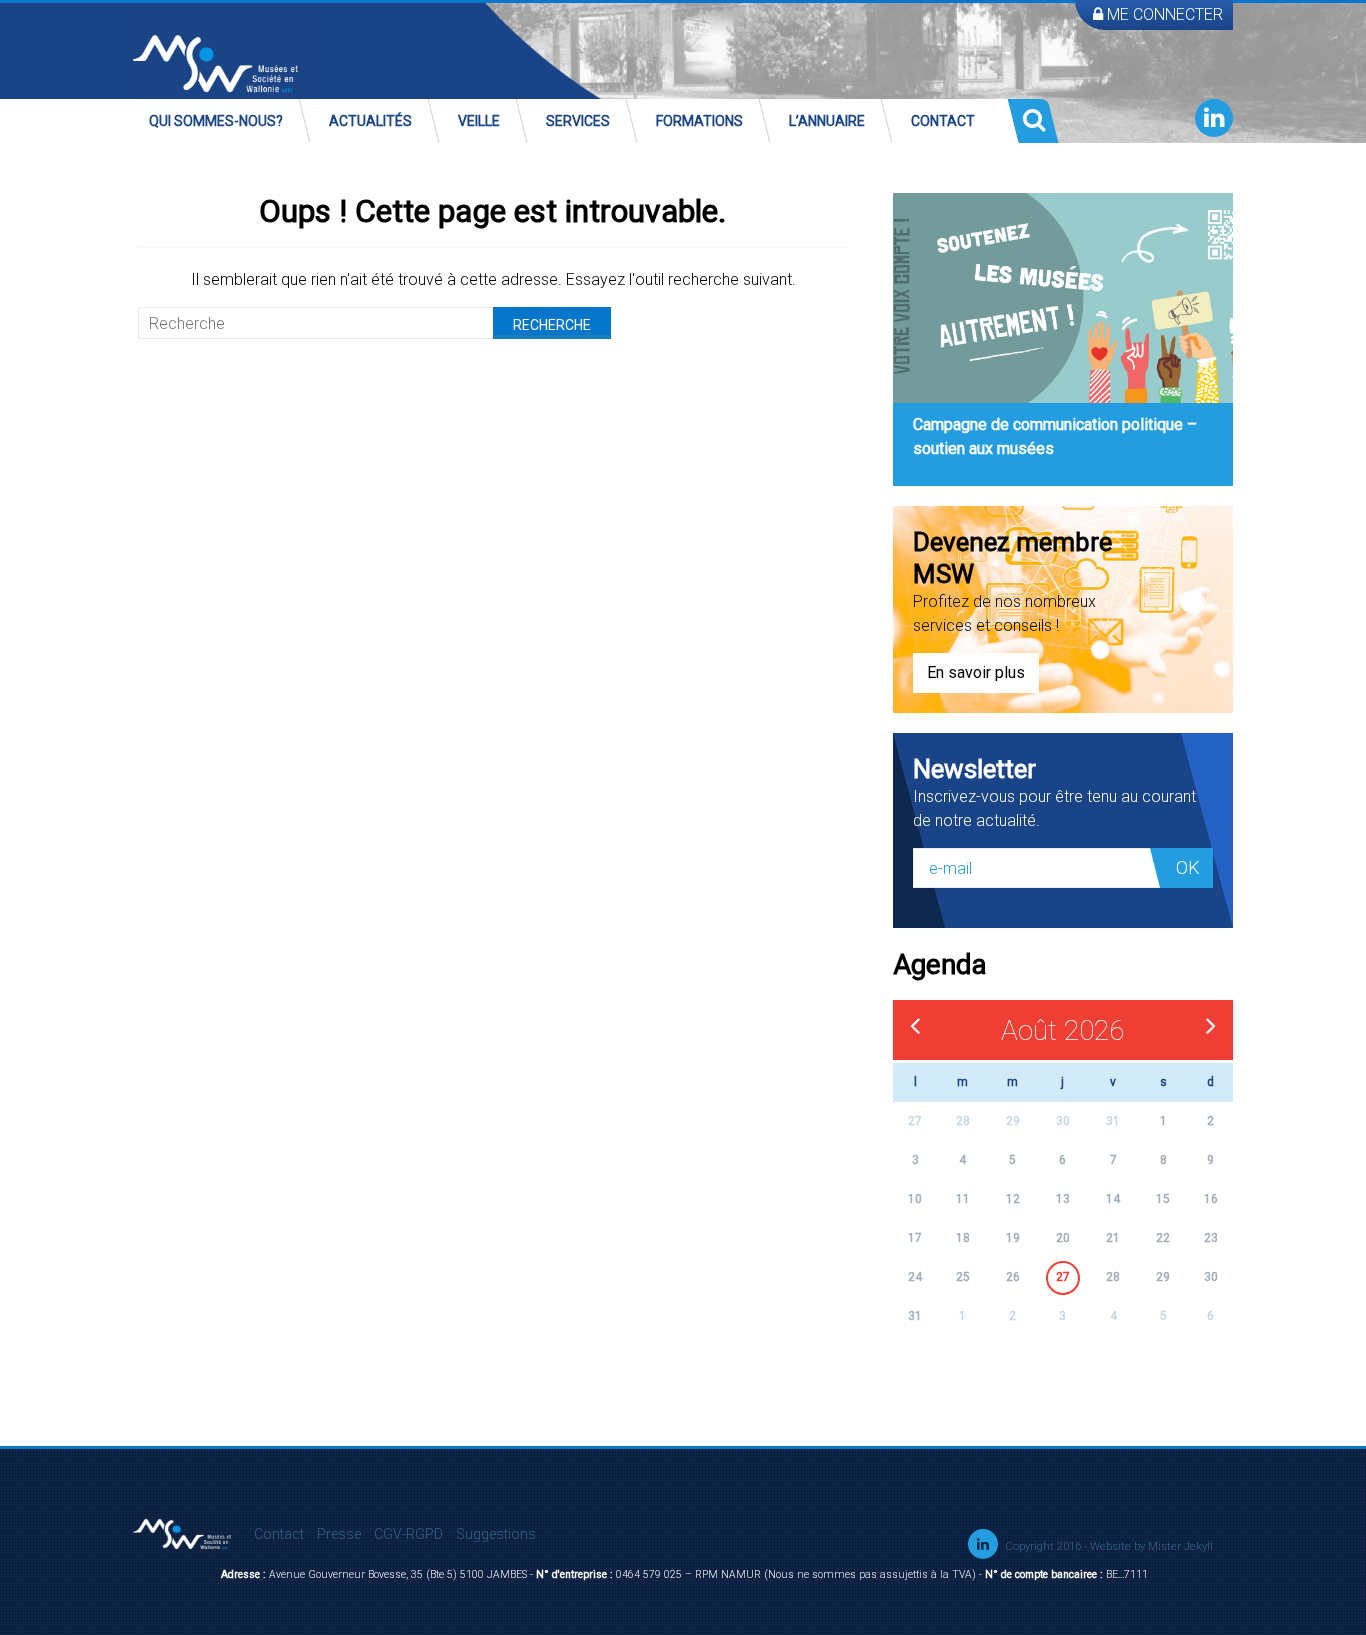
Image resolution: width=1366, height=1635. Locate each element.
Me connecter (1163, 14)
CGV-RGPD (408, 1534)
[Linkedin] (1214, 118)
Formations (699, 121)
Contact (943, 121)
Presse (339, 1534)
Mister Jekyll (1180, 1546)
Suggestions (496, 1534)
